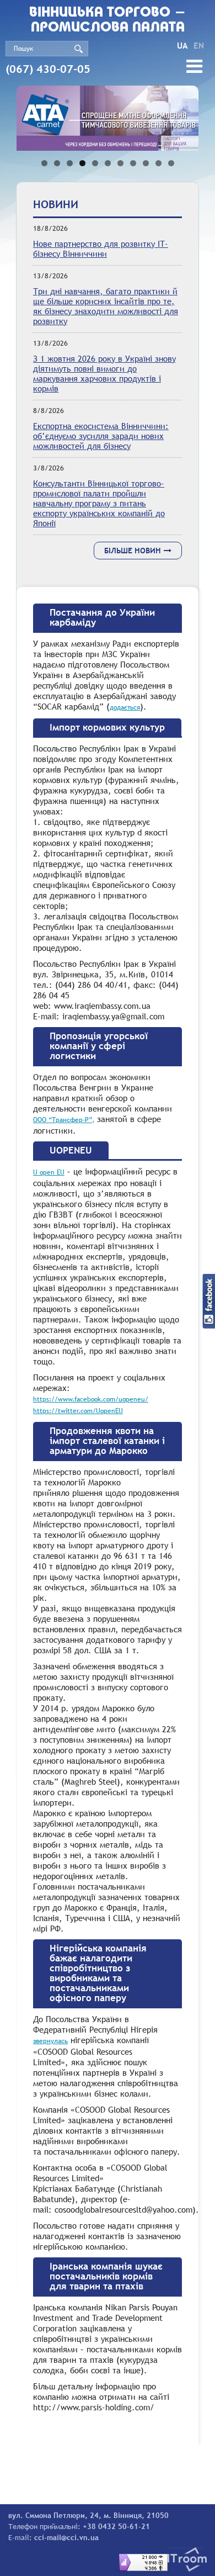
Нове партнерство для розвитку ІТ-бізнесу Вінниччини (101, 248)
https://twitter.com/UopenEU (78, 1411)
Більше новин (133, 551)
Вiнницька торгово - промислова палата (108, 20)
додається (125, 707)
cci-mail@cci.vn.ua (66, 2537)
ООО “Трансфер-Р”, (64, 1120)
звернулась (50, 2041)
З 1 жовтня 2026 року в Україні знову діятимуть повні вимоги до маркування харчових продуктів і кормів (104, 373)
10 (158, 163)
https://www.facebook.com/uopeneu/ (91, 1399)
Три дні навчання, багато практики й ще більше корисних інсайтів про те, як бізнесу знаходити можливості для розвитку (106, 306)
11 (171, 163)
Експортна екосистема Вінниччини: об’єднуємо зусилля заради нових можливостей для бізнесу (101, 436)
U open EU (49, 1172)
